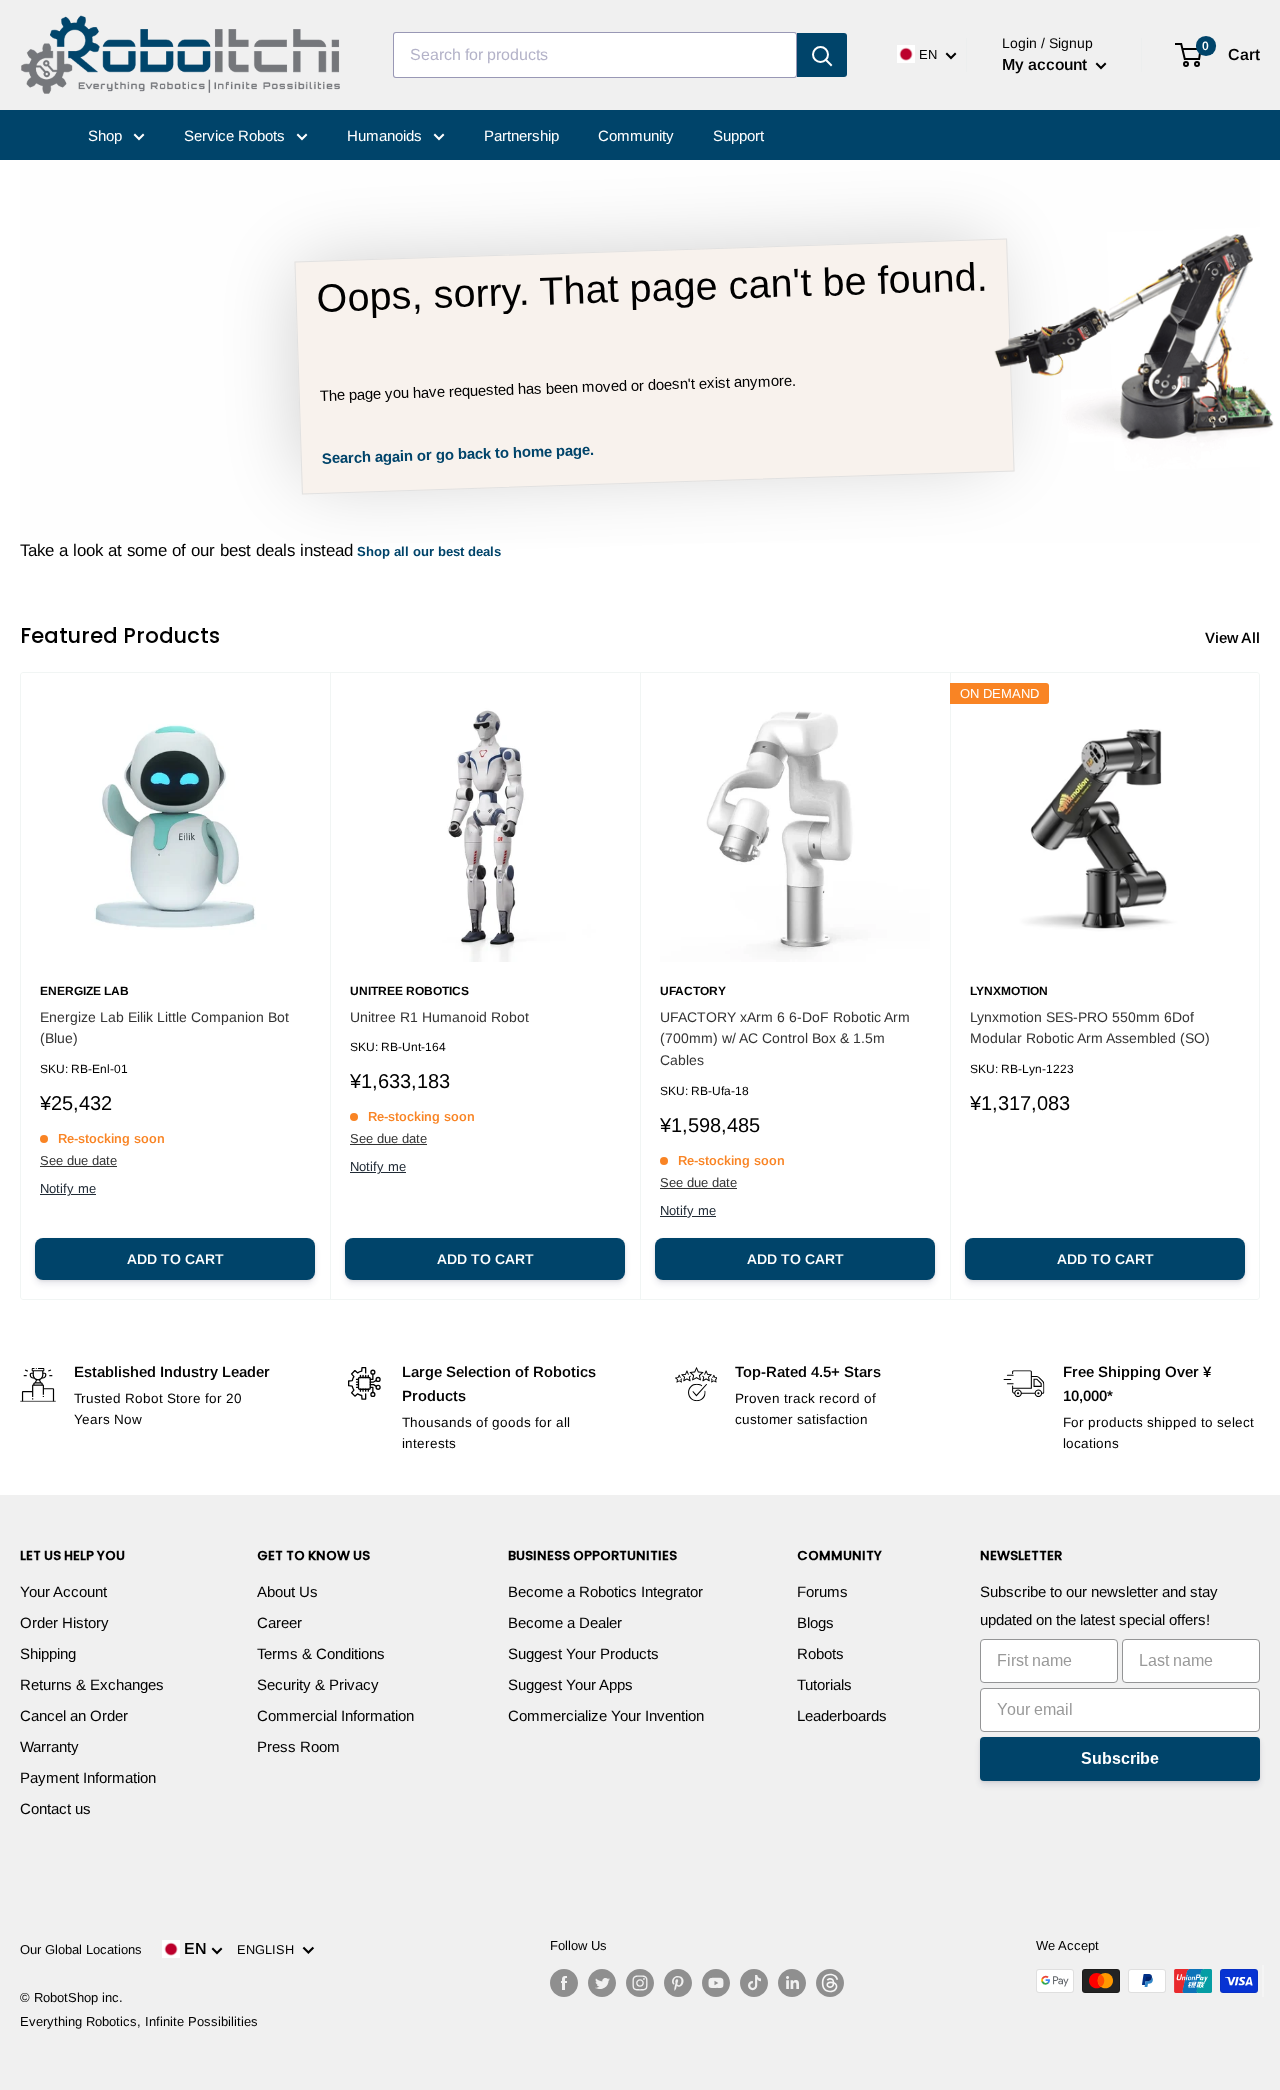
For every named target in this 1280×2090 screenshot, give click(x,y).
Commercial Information (335, 1715)
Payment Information (88, 1777)
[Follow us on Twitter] (602, 1983)
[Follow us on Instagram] (640, 1983)
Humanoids (386, 135)
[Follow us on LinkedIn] (792, 1983)
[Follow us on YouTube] (716, 1983)
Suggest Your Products (583, 1653)
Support (738, 135)
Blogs (815, 1622)
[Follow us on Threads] (830, 1983)
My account (1046, 64)
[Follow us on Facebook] (564, 1983)
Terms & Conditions (321, 1653)
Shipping (48, 1653)
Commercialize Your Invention (606, 1715)
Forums (822, 1591)
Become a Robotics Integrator (605, 1591)
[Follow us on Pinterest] (678, 1983)
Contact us (55, 1808)
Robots (820, 1653)
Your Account (63, 1591)
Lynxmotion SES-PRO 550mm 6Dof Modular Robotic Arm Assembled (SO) (1090, 1028)
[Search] (822, 55)
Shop (107, 135)
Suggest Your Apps (570, 1684)
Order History (64, 1622)
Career (279, 1622)
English (269, 1949)
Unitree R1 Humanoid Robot (439, 1017)
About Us (287, 1591)
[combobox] (595, 55)
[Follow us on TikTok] (754, 1983)
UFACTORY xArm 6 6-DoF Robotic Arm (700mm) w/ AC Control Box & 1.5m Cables (785, 1038)
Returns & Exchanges (92, 1684)
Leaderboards (842, 1715)
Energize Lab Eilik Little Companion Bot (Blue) (164, 1028)
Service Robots (236, 135)
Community (636, 135)
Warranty (49, 1746)
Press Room (298, 1746)
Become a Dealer (565, 1622)
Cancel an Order (74, 1715)
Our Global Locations (81, 1949)
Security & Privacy (318, 1684)
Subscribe (1120, 1758)
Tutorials (824, 1684)
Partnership (521, 135)
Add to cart (175, 1259)
